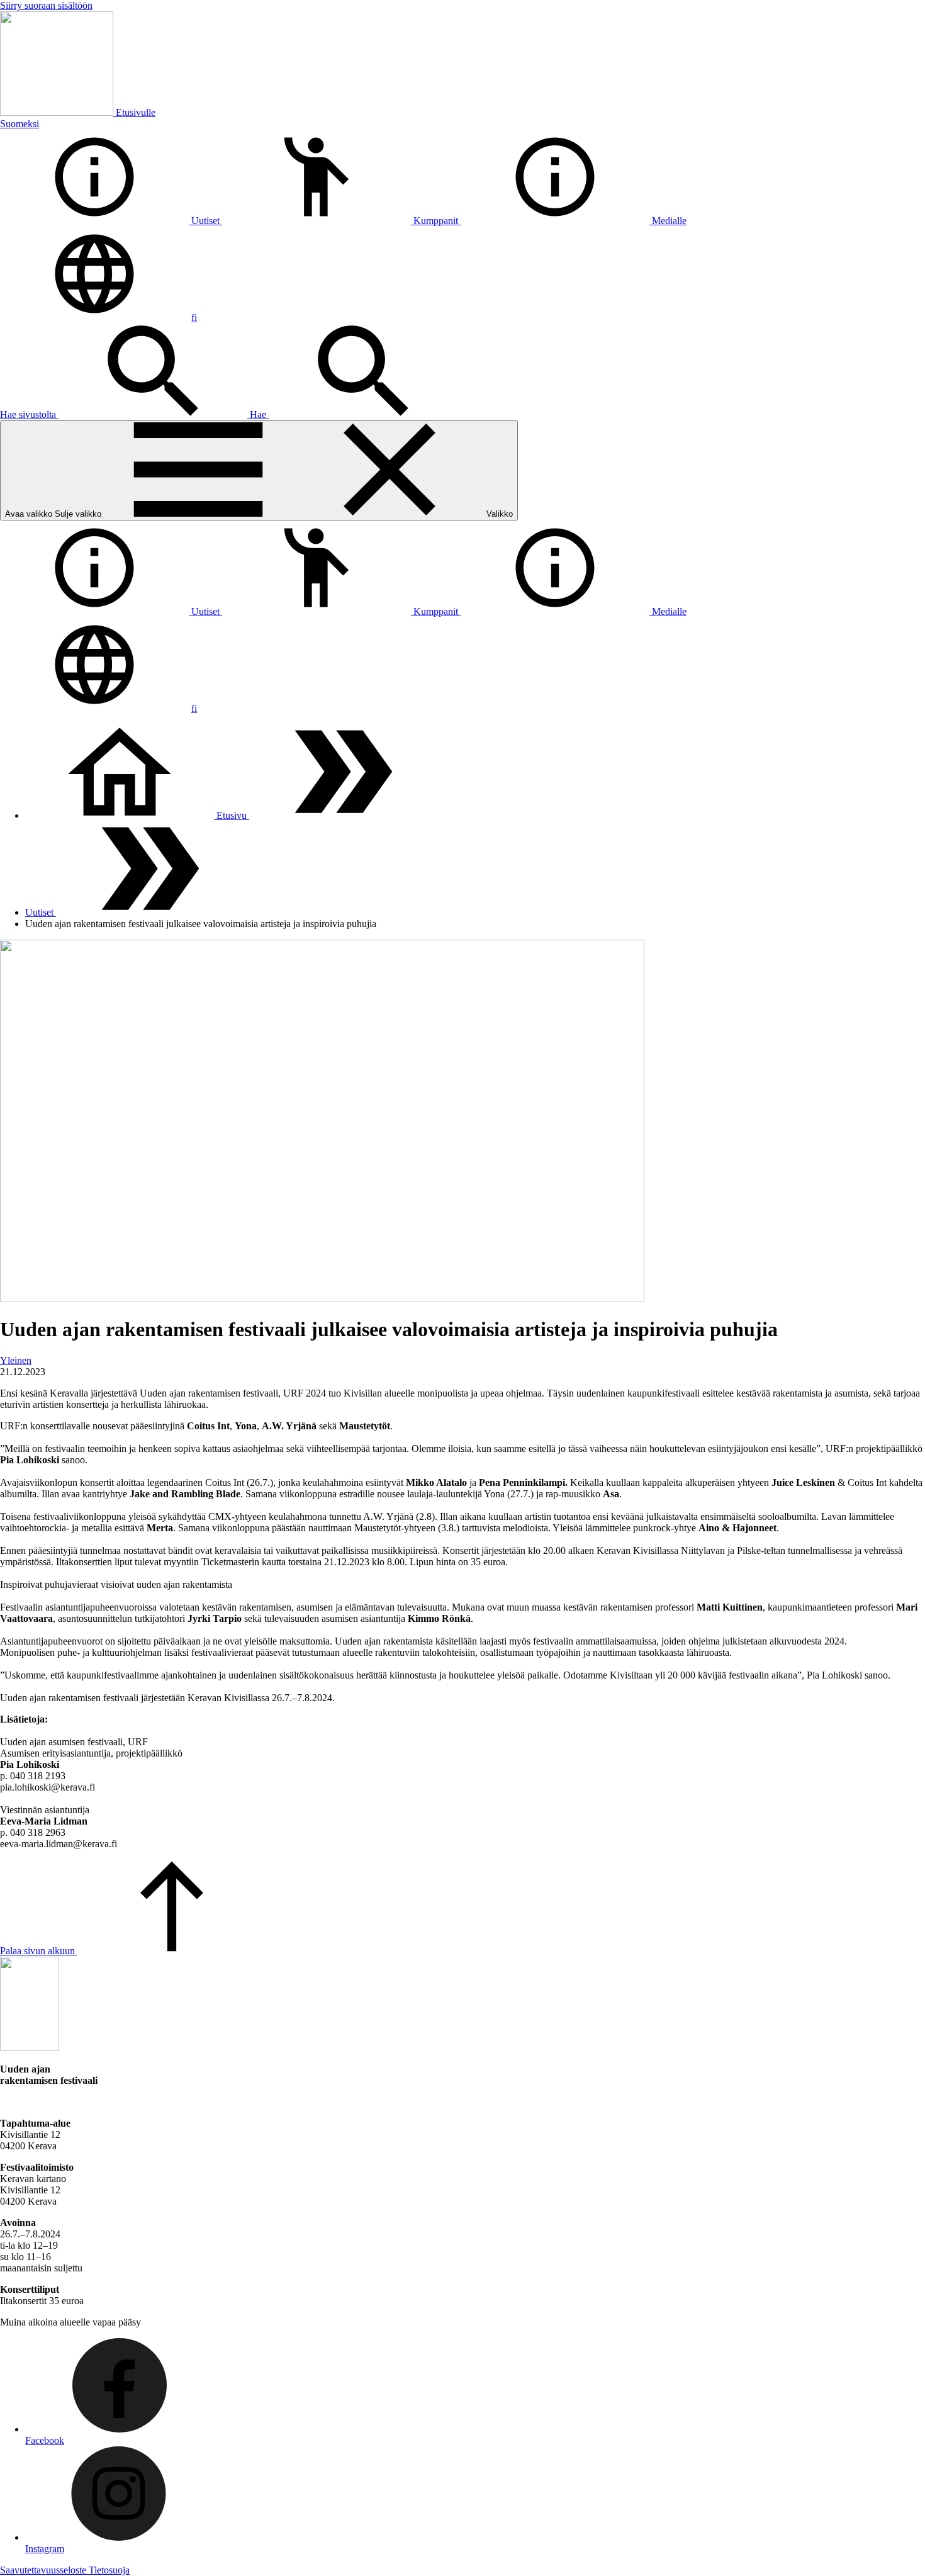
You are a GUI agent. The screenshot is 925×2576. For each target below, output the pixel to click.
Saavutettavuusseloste (44, 2570)
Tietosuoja (109, 2570)
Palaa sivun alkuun (39, 1951)
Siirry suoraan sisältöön (46, 5)
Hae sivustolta (29, 414)
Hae (259, 414)
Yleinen (16, 1360)
